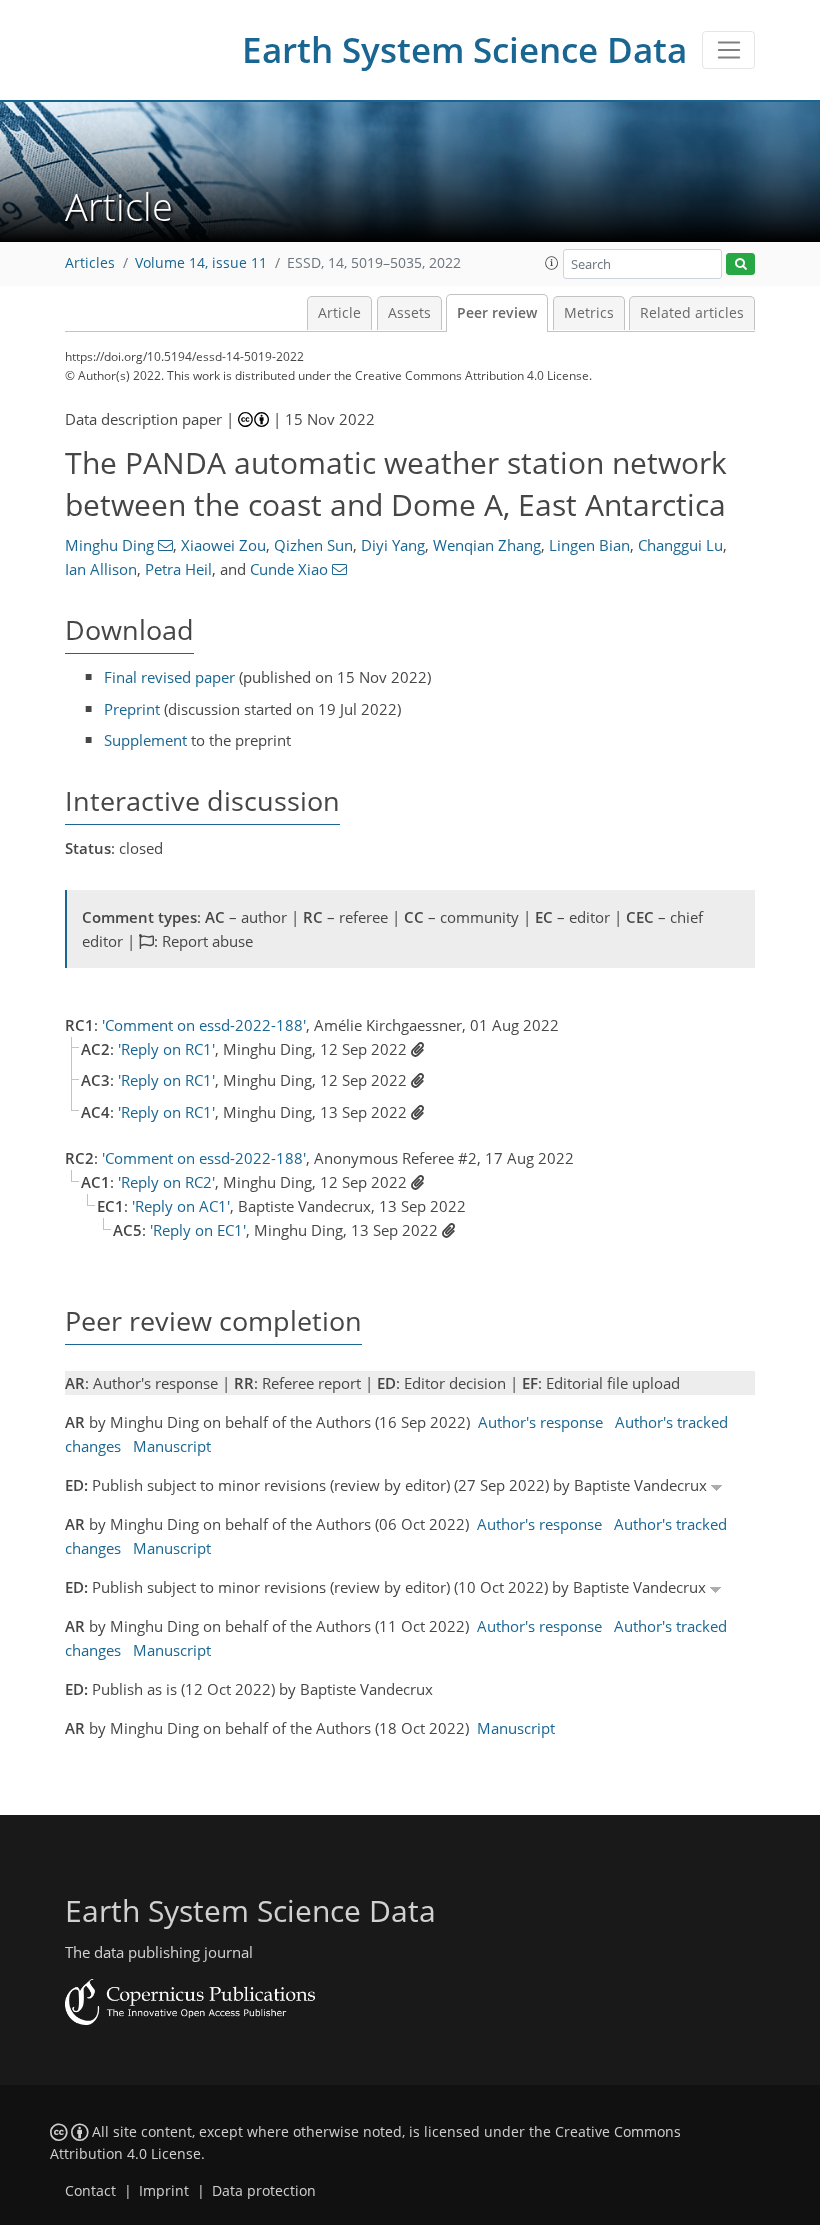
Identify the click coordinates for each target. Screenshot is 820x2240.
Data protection (264, 2191)
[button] (552, 263)
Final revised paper (169, 677)
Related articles (692, 313)
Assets (409, 313)
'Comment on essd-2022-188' (204, 1025)
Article (339, 313)
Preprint (132, 709)
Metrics (589, 313)
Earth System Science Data (464, 49)
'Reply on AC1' (181, 1206)
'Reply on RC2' (166, 1182)
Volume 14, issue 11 (201, 263)
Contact (90, 2191)
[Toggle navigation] (728, 50)
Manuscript (172, 1446)
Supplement (145, 740)
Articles (90, 263)
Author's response (540, 1422)
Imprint (164, 2191)
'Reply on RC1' (166, 1049)
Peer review (497, 313)
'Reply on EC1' (198, 1230)
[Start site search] (740, 264)
